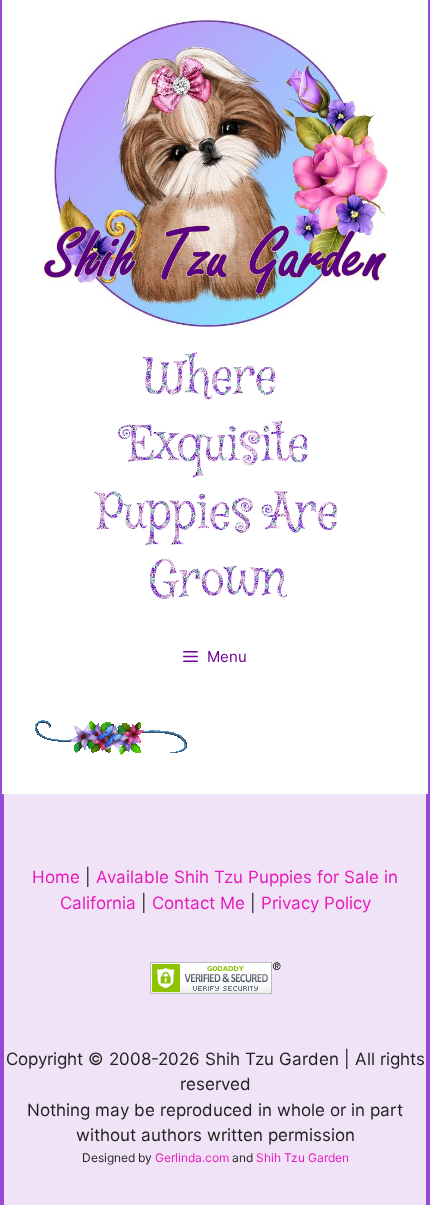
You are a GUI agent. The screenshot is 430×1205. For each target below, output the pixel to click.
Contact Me (198, 903)
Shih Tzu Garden (302, 1157)
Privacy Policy (316, 903)
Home (56, 877)
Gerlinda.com (192, 1157)
